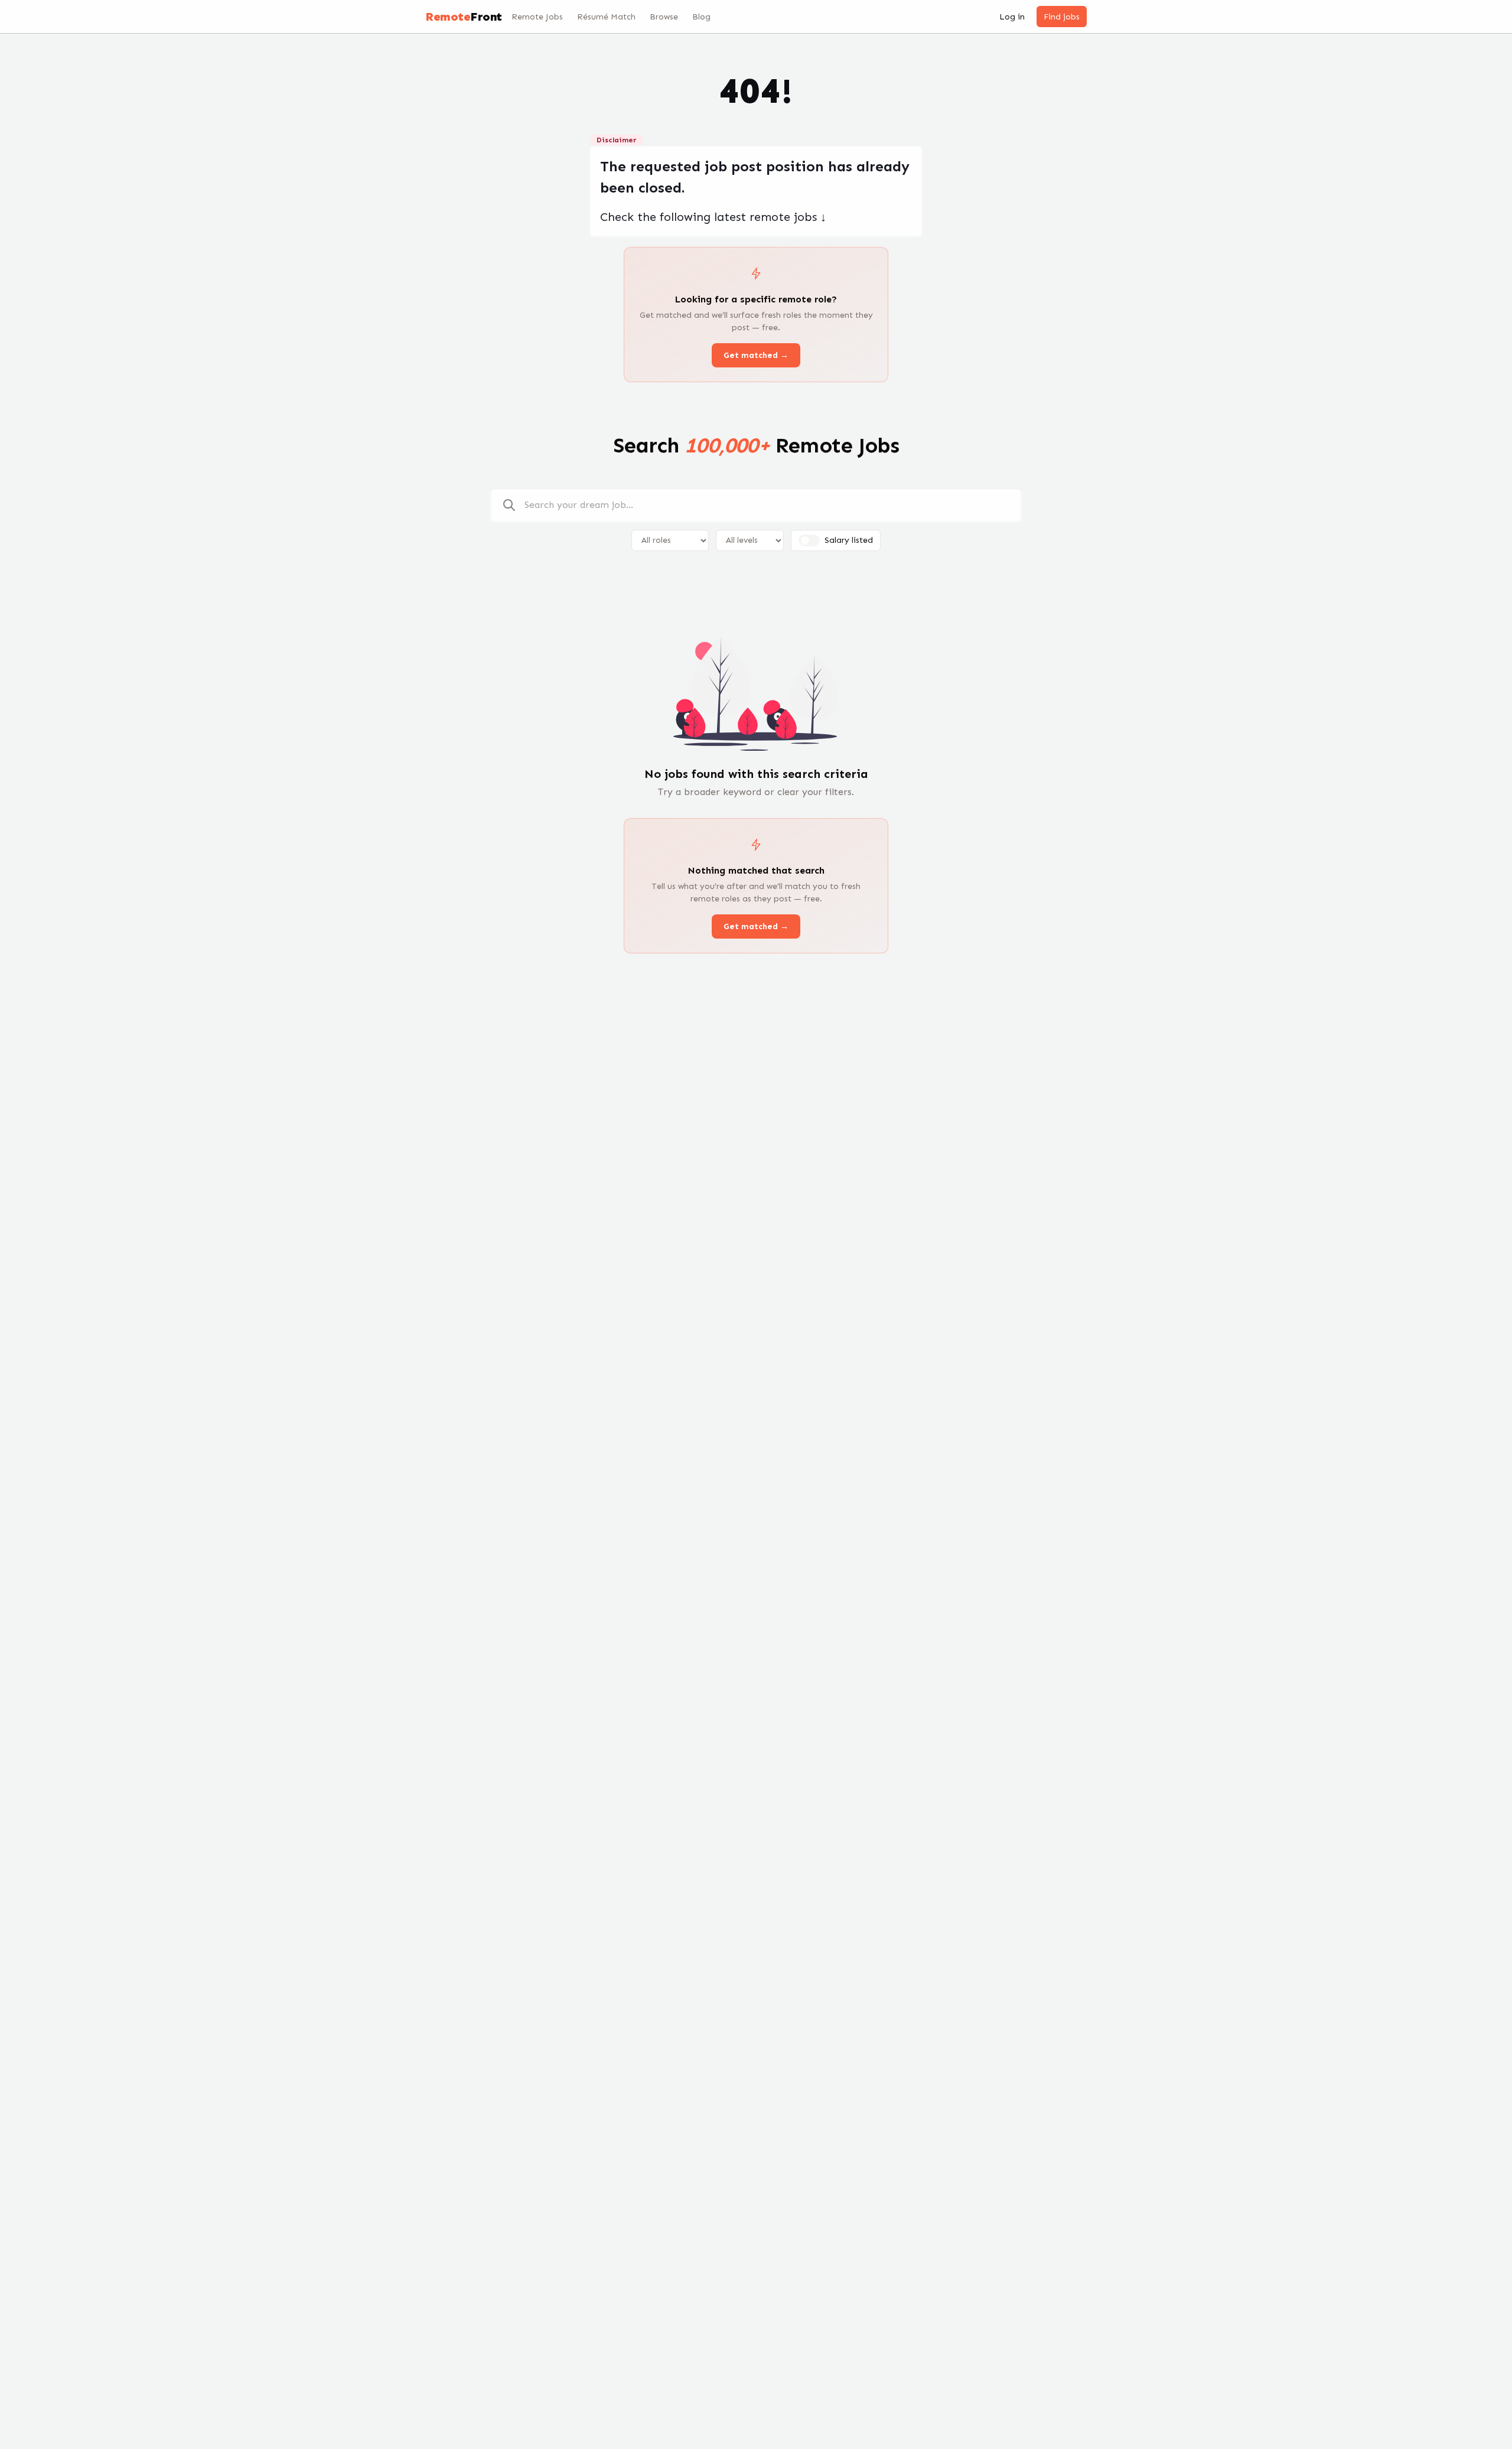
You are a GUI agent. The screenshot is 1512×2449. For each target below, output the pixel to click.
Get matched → (756, 355)
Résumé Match (606, 17)
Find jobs (1062, 17)
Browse (664, 17)
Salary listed (849, 540)
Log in (1012, 17)
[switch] (809, 540)
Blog (701, 17)
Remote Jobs (537, 17)
